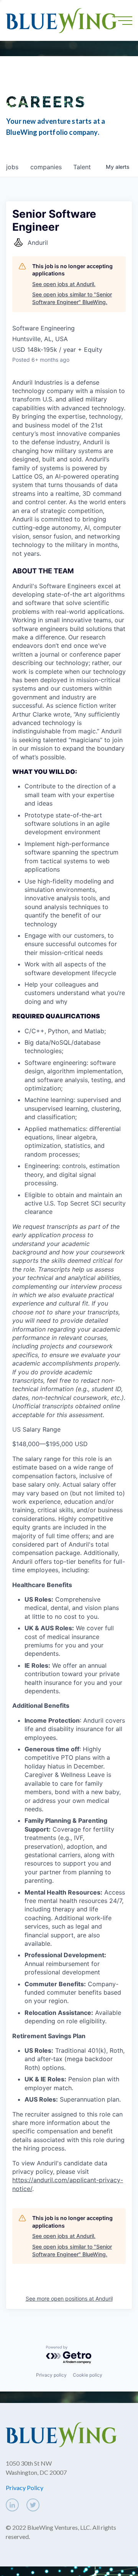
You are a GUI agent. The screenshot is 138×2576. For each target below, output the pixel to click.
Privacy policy (51, 2375)
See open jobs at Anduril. (64, 284)
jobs (12, 167)
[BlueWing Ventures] (61, 20)
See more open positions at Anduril (69, 2298)
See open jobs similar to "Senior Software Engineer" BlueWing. (72, 298)
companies (46, 167)
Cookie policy (88, 2375)
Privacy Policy (25, 2488)
